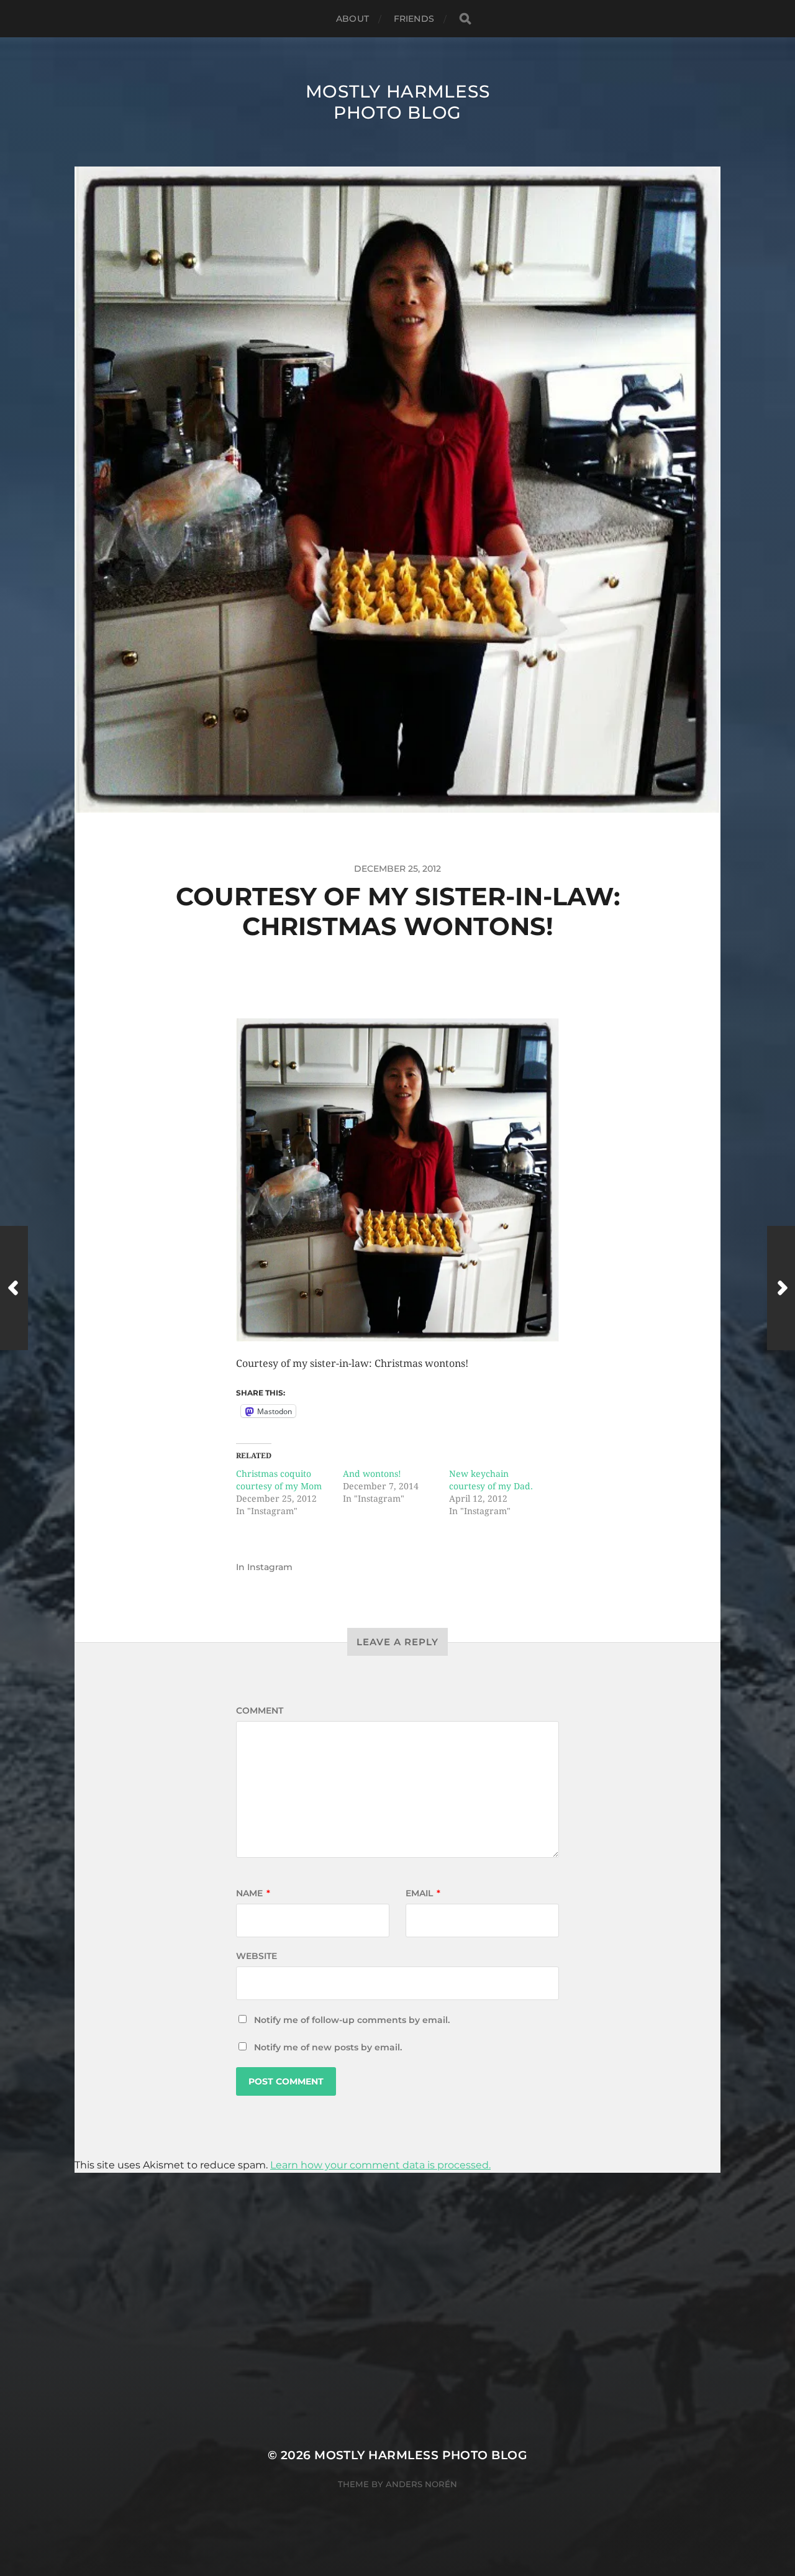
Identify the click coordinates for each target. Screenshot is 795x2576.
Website (257, 1956)
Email (423, 1893)
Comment (260, 1710)
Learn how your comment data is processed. (380, 2165)
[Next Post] (781, 1288)
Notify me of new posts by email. (328, 2047)
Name (253, 1893)
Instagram (270, 1567)
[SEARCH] (465, 19)
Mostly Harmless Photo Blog (398, 102)
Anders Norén (421, 2484)
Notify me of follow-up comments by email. (352, 2020)
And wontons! (372, 1474)
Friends (414, 19)
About (352, 19)
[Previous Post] (14, 1288)
